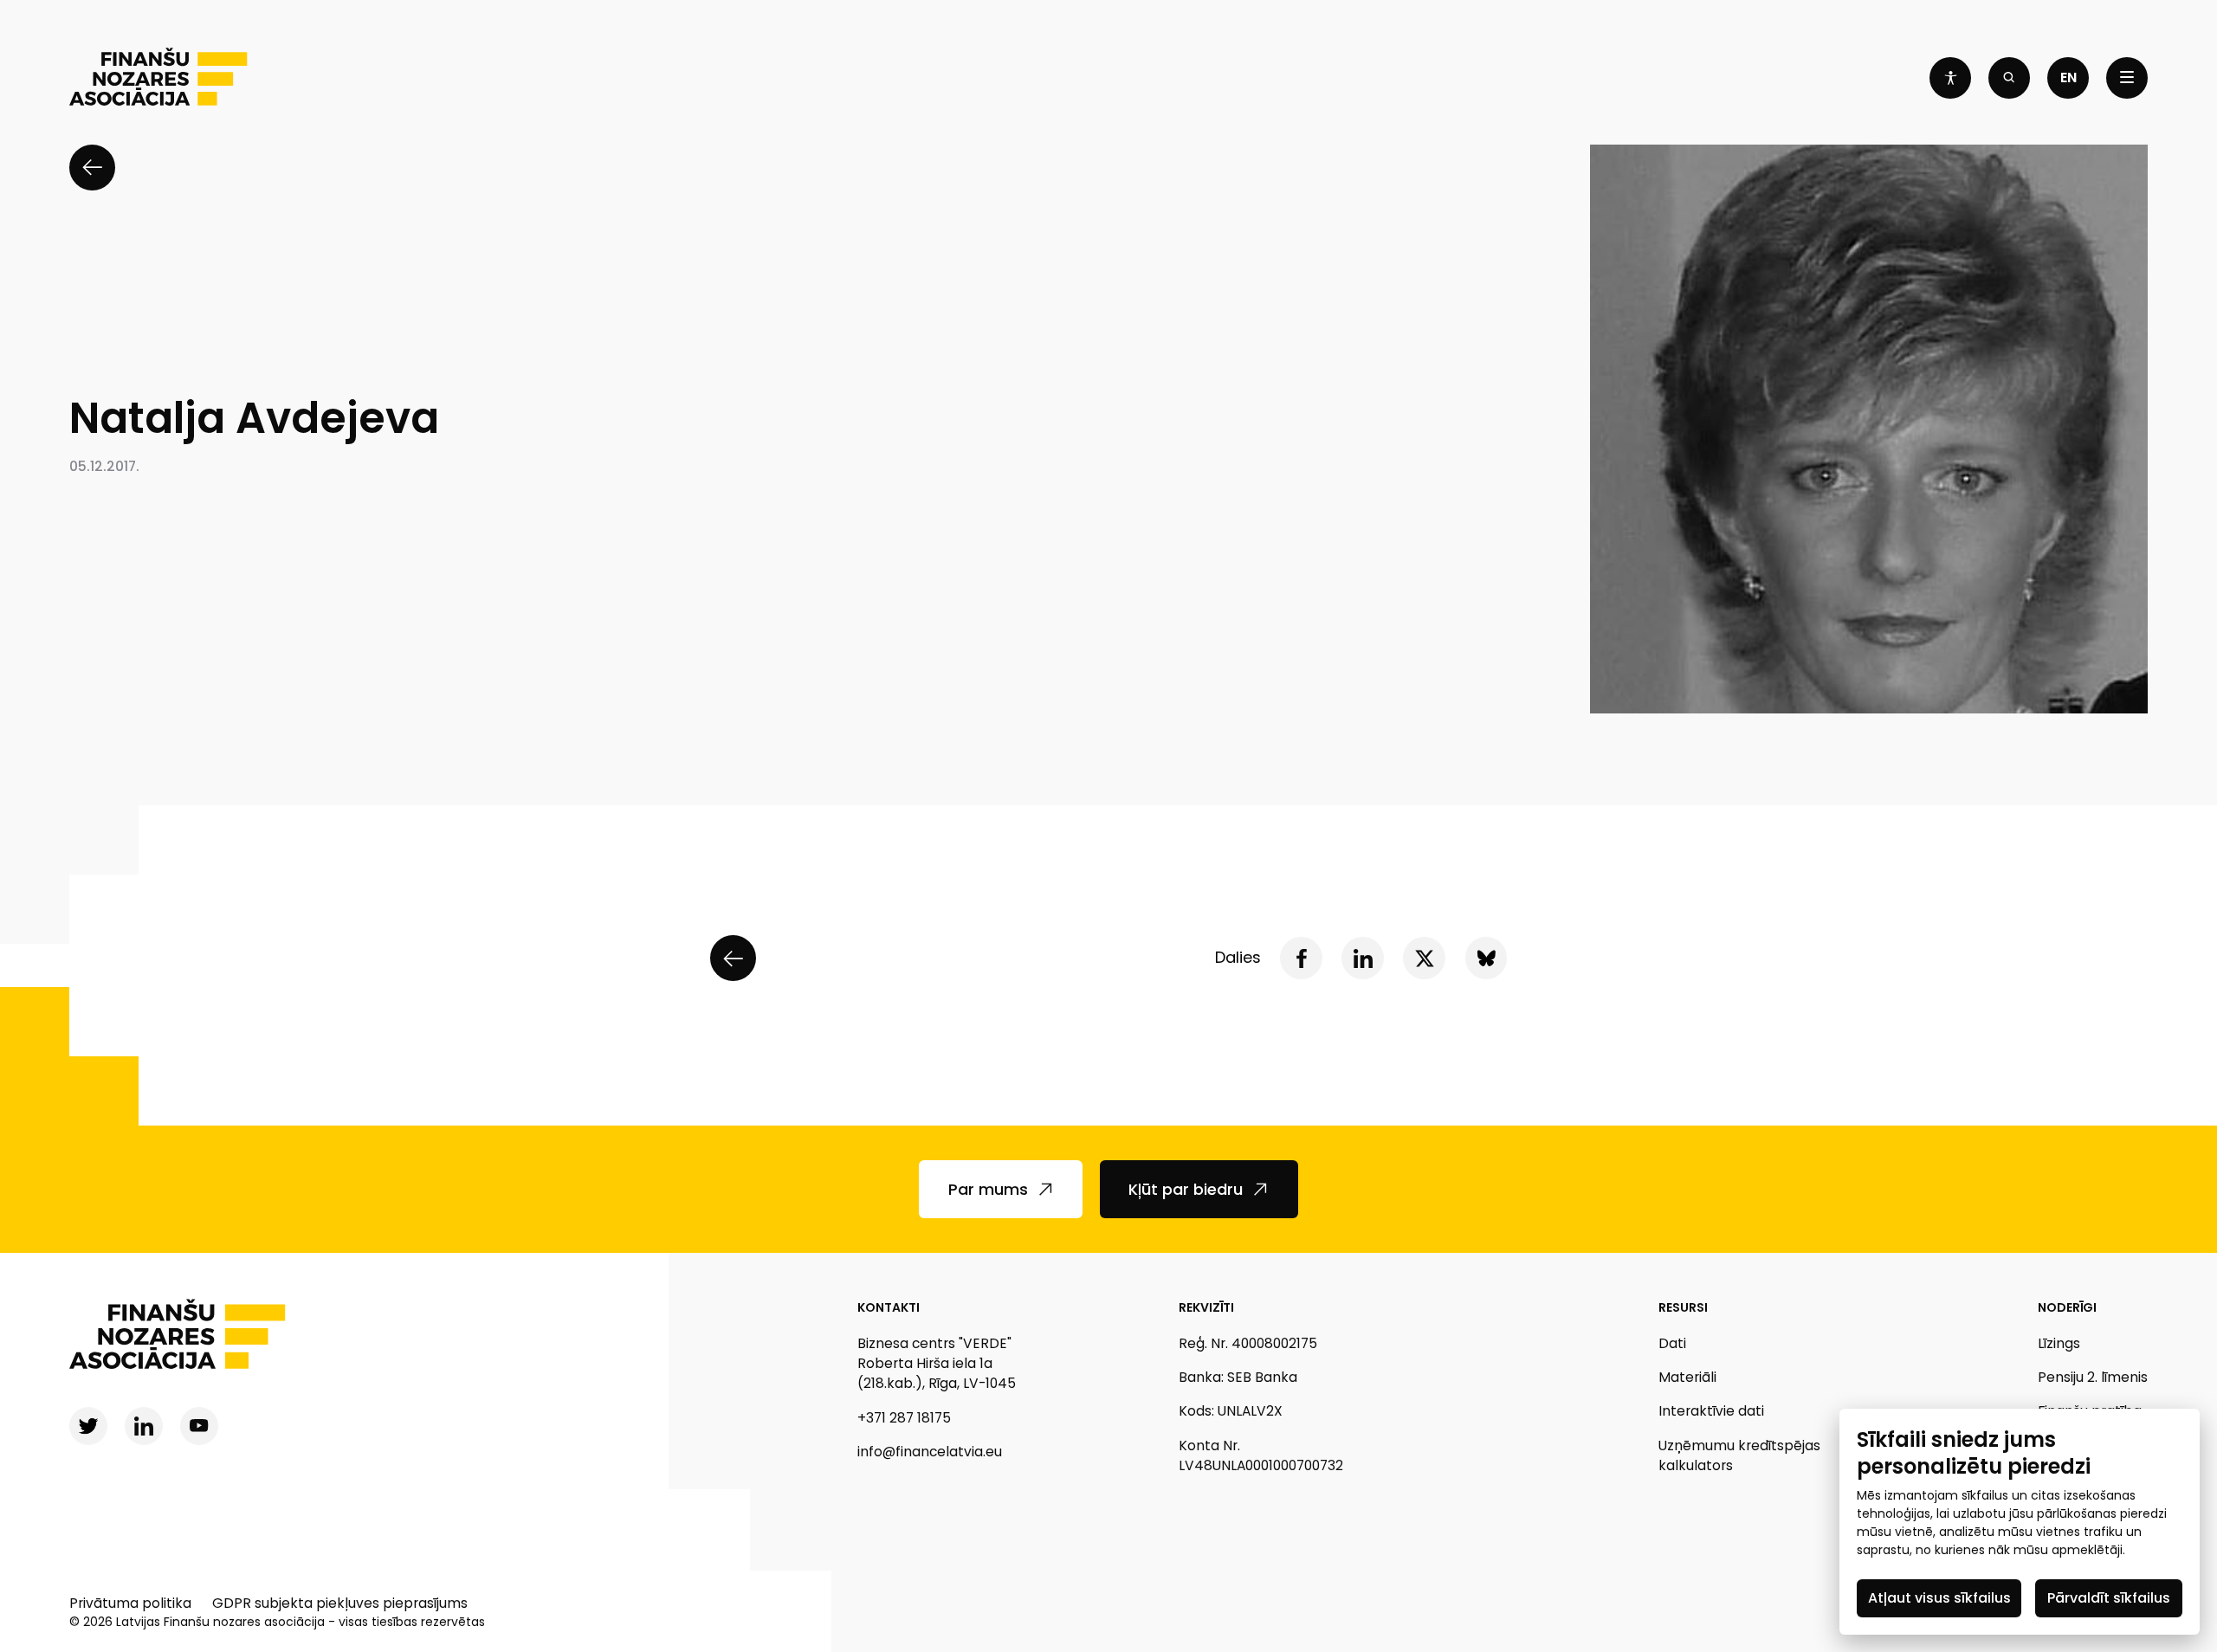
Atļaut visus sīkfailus (1939, 1598)
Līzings (2059, 1343)
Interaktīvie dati (1711, 1411)
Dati (1672, 1343)
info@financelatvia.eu (930, 1452)
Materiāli (1687, 1377)
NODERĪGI (2067, 1307)
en (2068, 77)
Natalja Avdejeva (254, 419)
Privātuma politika (130, 1603)
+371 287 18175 (904, 1418)
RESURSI (1683, 1307)
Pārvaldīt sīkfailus (2109, 1598)
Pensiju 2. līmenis (2093, 1377)
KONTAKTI (889, 1307)
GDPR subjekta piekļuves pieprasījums (340, 1603)
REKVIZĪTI (1206, 1307)
